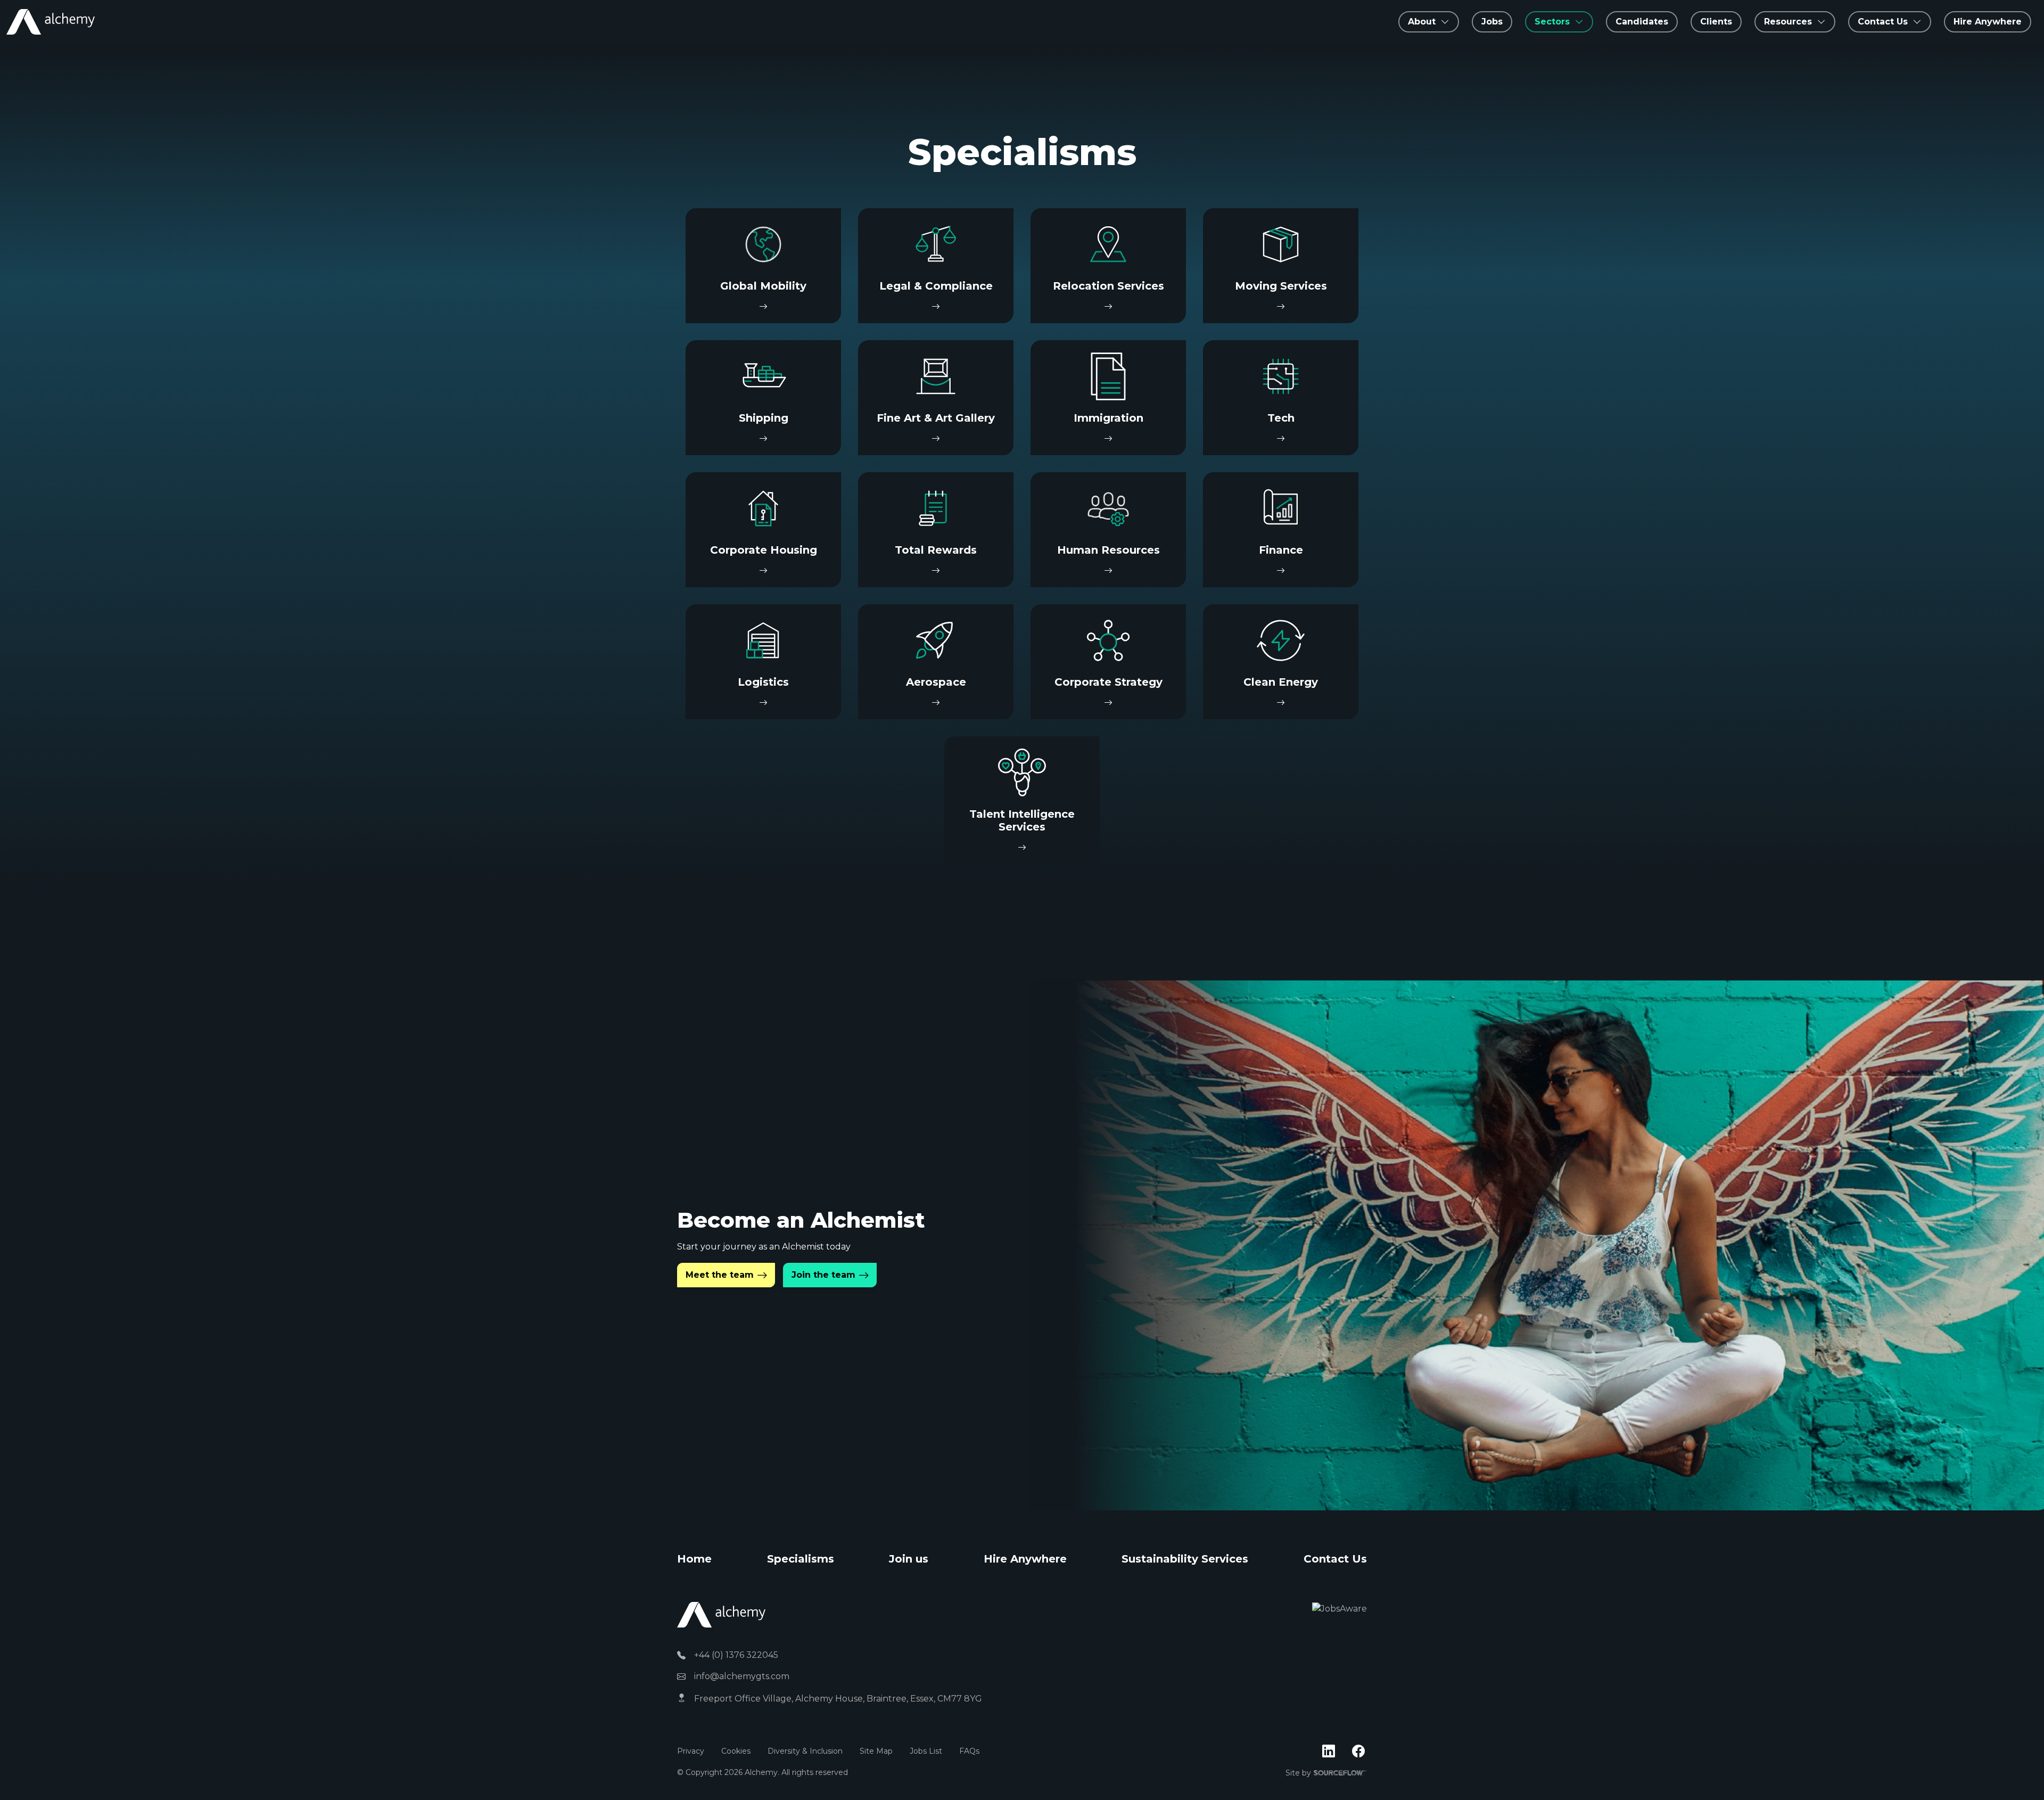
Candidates (1642, 22)
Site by (1326, 1773)
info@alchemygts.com (742, 1676)
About (1422, 22)
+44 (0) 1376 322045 (736, 1655)
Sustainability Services (1185, 1559)
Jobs (1492, 22)
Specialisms (801, 1559)
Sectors (1552, 22)
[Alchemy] (721, 1614)
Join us (909, 1559)
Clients (1716, 22)
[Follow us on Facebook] (1358, 1752)
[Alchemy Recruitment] (51, 22)
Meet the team (720, 1275)
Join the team (823, 1275)
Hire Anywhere (1988, 22)
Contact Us (1335, 1559)
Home (694, 1559)
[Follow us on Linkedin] (1329, 1752)
